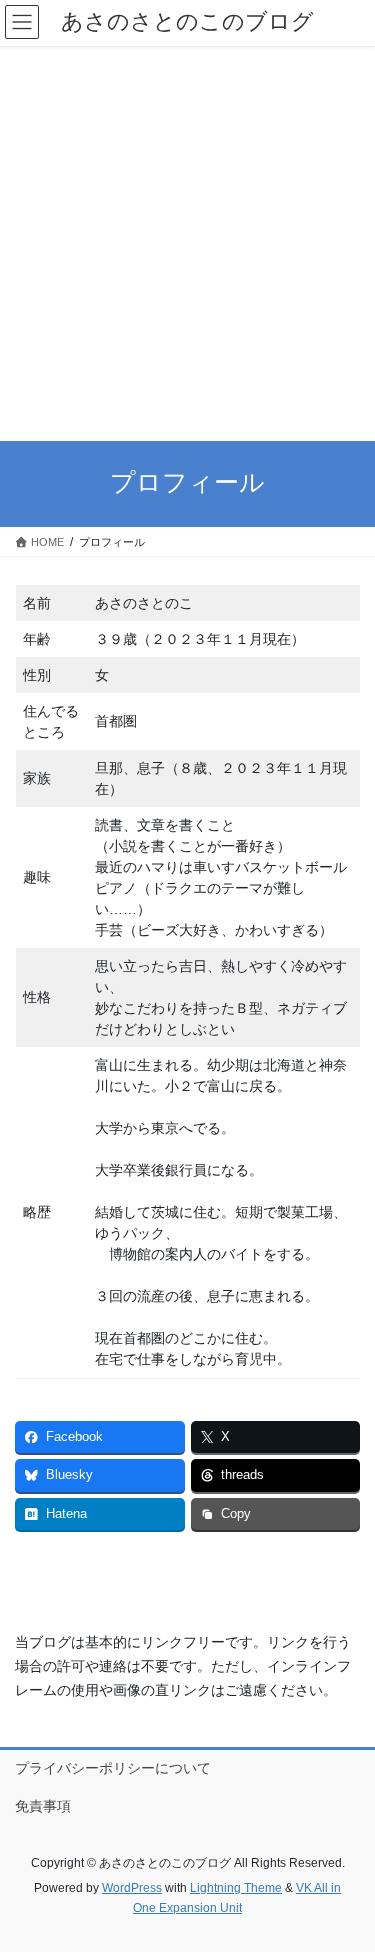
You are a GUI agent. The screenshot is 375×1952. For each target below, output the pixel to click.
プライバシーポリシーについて (113, 1768)
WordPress (132, 1888)
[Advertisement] (187, 243)
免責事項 (43, 1806)
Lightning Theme (236, 1888)
